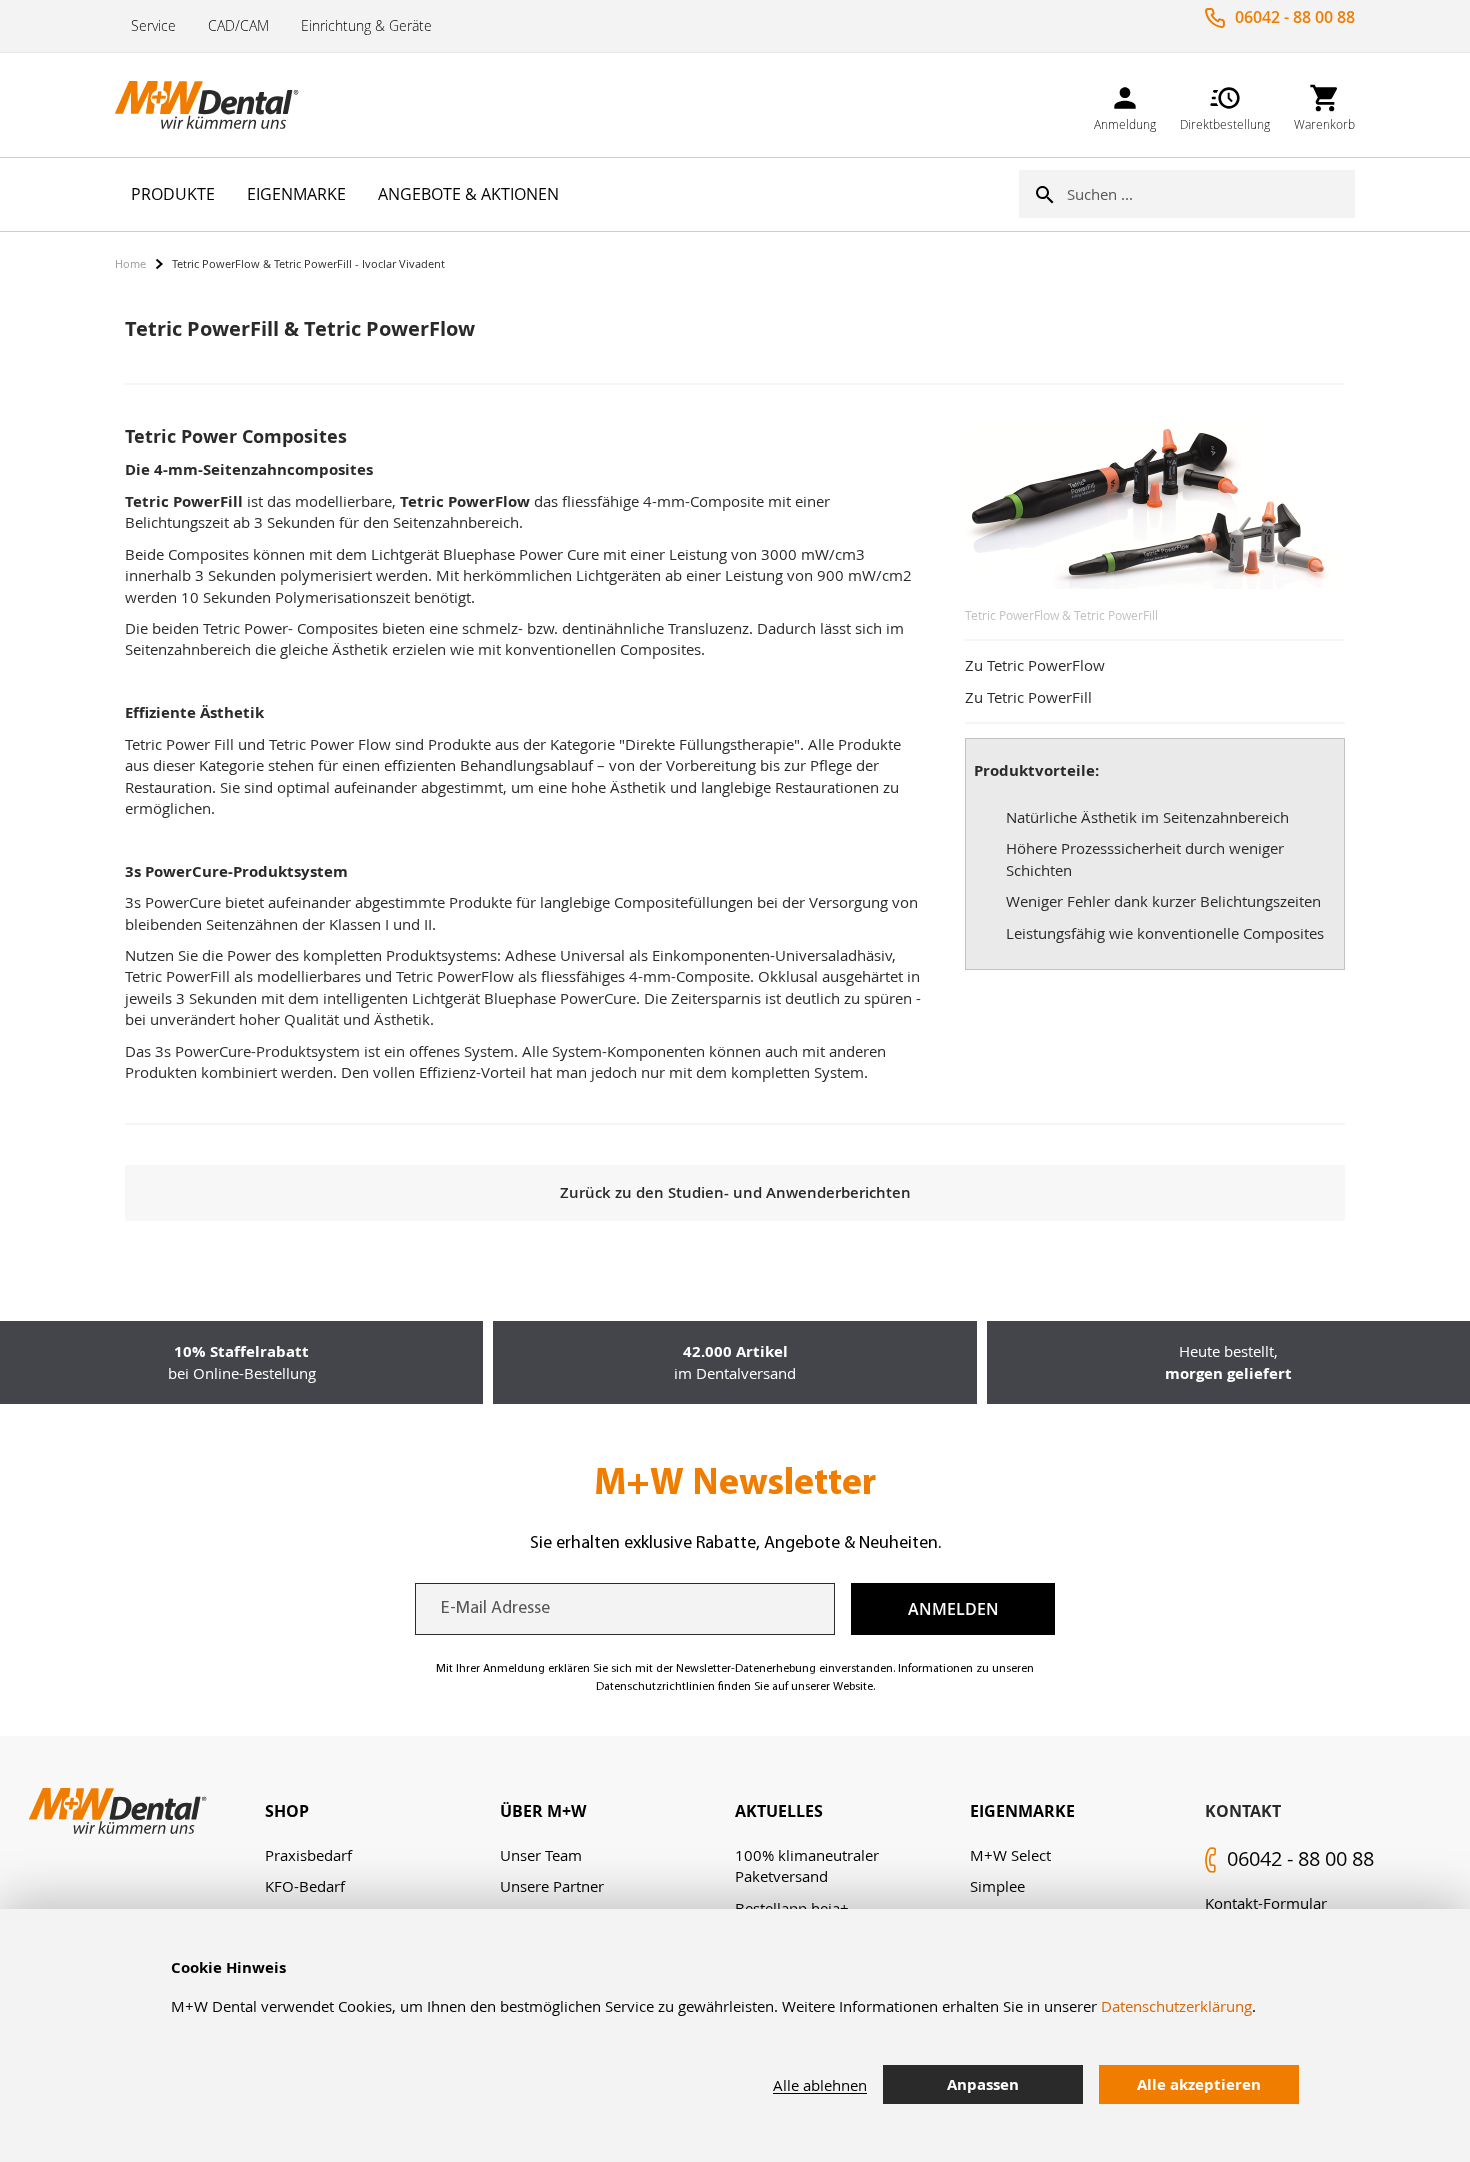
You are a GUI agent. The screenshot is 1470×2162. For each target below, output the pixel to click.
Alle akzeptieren (1199, 2084)
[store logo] (215, 105)
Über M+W (543, 1811)
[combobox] (1211, 194)
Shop (287, 1811)
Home (130, 263)
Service (153, 25)
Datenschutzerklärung (1176, 2006)
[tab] (382, 1811)
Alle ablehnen (820, 2085)
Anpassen (983, 2084)
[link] (1125, 104)
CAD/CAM (238, 25)
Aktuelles (779, 1811)
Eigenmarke (1022, 1811)
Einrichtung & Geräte (366, 25)
